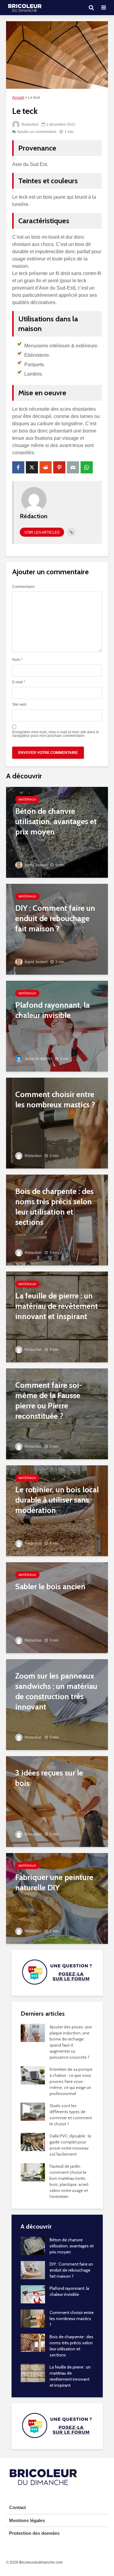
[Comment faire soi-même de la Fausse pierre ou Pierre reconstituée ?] (57, 1414)
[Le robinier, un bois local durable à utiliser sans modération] (57, 1511)
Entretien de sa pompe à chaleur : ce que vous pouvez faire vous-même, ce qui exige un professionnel (71, 2081)
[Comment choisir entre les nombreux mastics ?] (57, 1123)
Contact (17, 2507)
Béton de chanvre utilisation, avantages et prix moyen (72, 2246)
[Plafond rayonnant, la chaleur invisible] (57, 1026)
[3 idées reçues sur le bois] (57, 1801)
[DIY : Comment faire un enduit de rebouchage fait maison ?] (57, 929)
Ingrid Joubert (36, 865)
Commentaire (23, 587)
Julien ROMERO (38, 1059)
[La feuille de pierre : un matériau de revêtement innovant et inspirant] (57, 1317)
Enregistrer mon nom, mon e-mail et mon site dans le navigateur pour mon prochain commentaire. (56, 734)
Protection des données (34, 2533)
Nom (17, 660)
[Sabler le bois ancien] (57, 1608)
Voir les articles (42, 532)
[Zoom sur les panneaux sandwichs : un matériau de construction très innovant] (57, 1704)
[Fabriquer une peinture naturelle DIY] (57, 1898)
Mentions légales (27, 2520)
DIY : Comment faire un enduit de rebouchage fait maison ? (71, 2270)
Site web (19, 705)
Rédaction (30, 124)
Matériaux (27, 799)
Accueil (18, 98)
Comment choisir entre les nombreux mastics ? (72, 2319)
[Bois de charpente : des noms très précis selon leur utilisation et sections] (57, 1220)
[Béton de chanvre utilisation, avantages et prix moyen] (57, 832)
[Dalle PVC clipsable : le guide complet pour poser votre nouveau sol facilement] (33, 2142)
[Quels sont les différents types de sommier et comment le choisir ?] (33, 2111)
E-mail (19, 682)
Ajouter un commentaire (37, 132)
